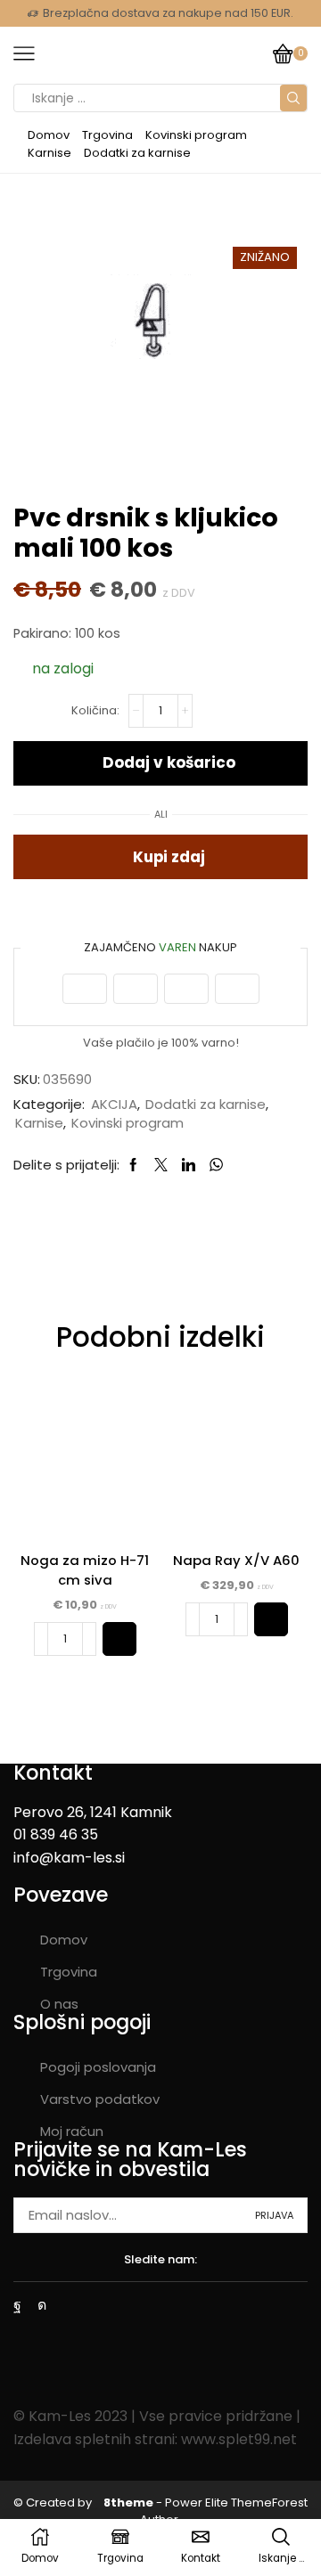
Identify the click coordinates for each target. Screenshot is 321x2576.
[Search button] (293, 98)
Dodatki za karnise (137, 153)
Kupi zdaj (169, 857)
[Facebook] (17, 2305)
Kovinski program (196, 135)
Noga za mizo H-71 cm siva (85, 1570)
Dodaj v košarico (169, 762)
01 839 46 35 (56, 1834)
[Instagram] (42, 2305)
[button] (119, 1639)
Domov (49, 135)
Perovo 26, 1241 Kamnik (93, 1812)
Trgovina (107, 135)
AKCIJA (114, 1104)
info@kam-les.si (69, 1858)
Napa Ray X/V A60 (236, 1560)
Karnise (49, 153)
